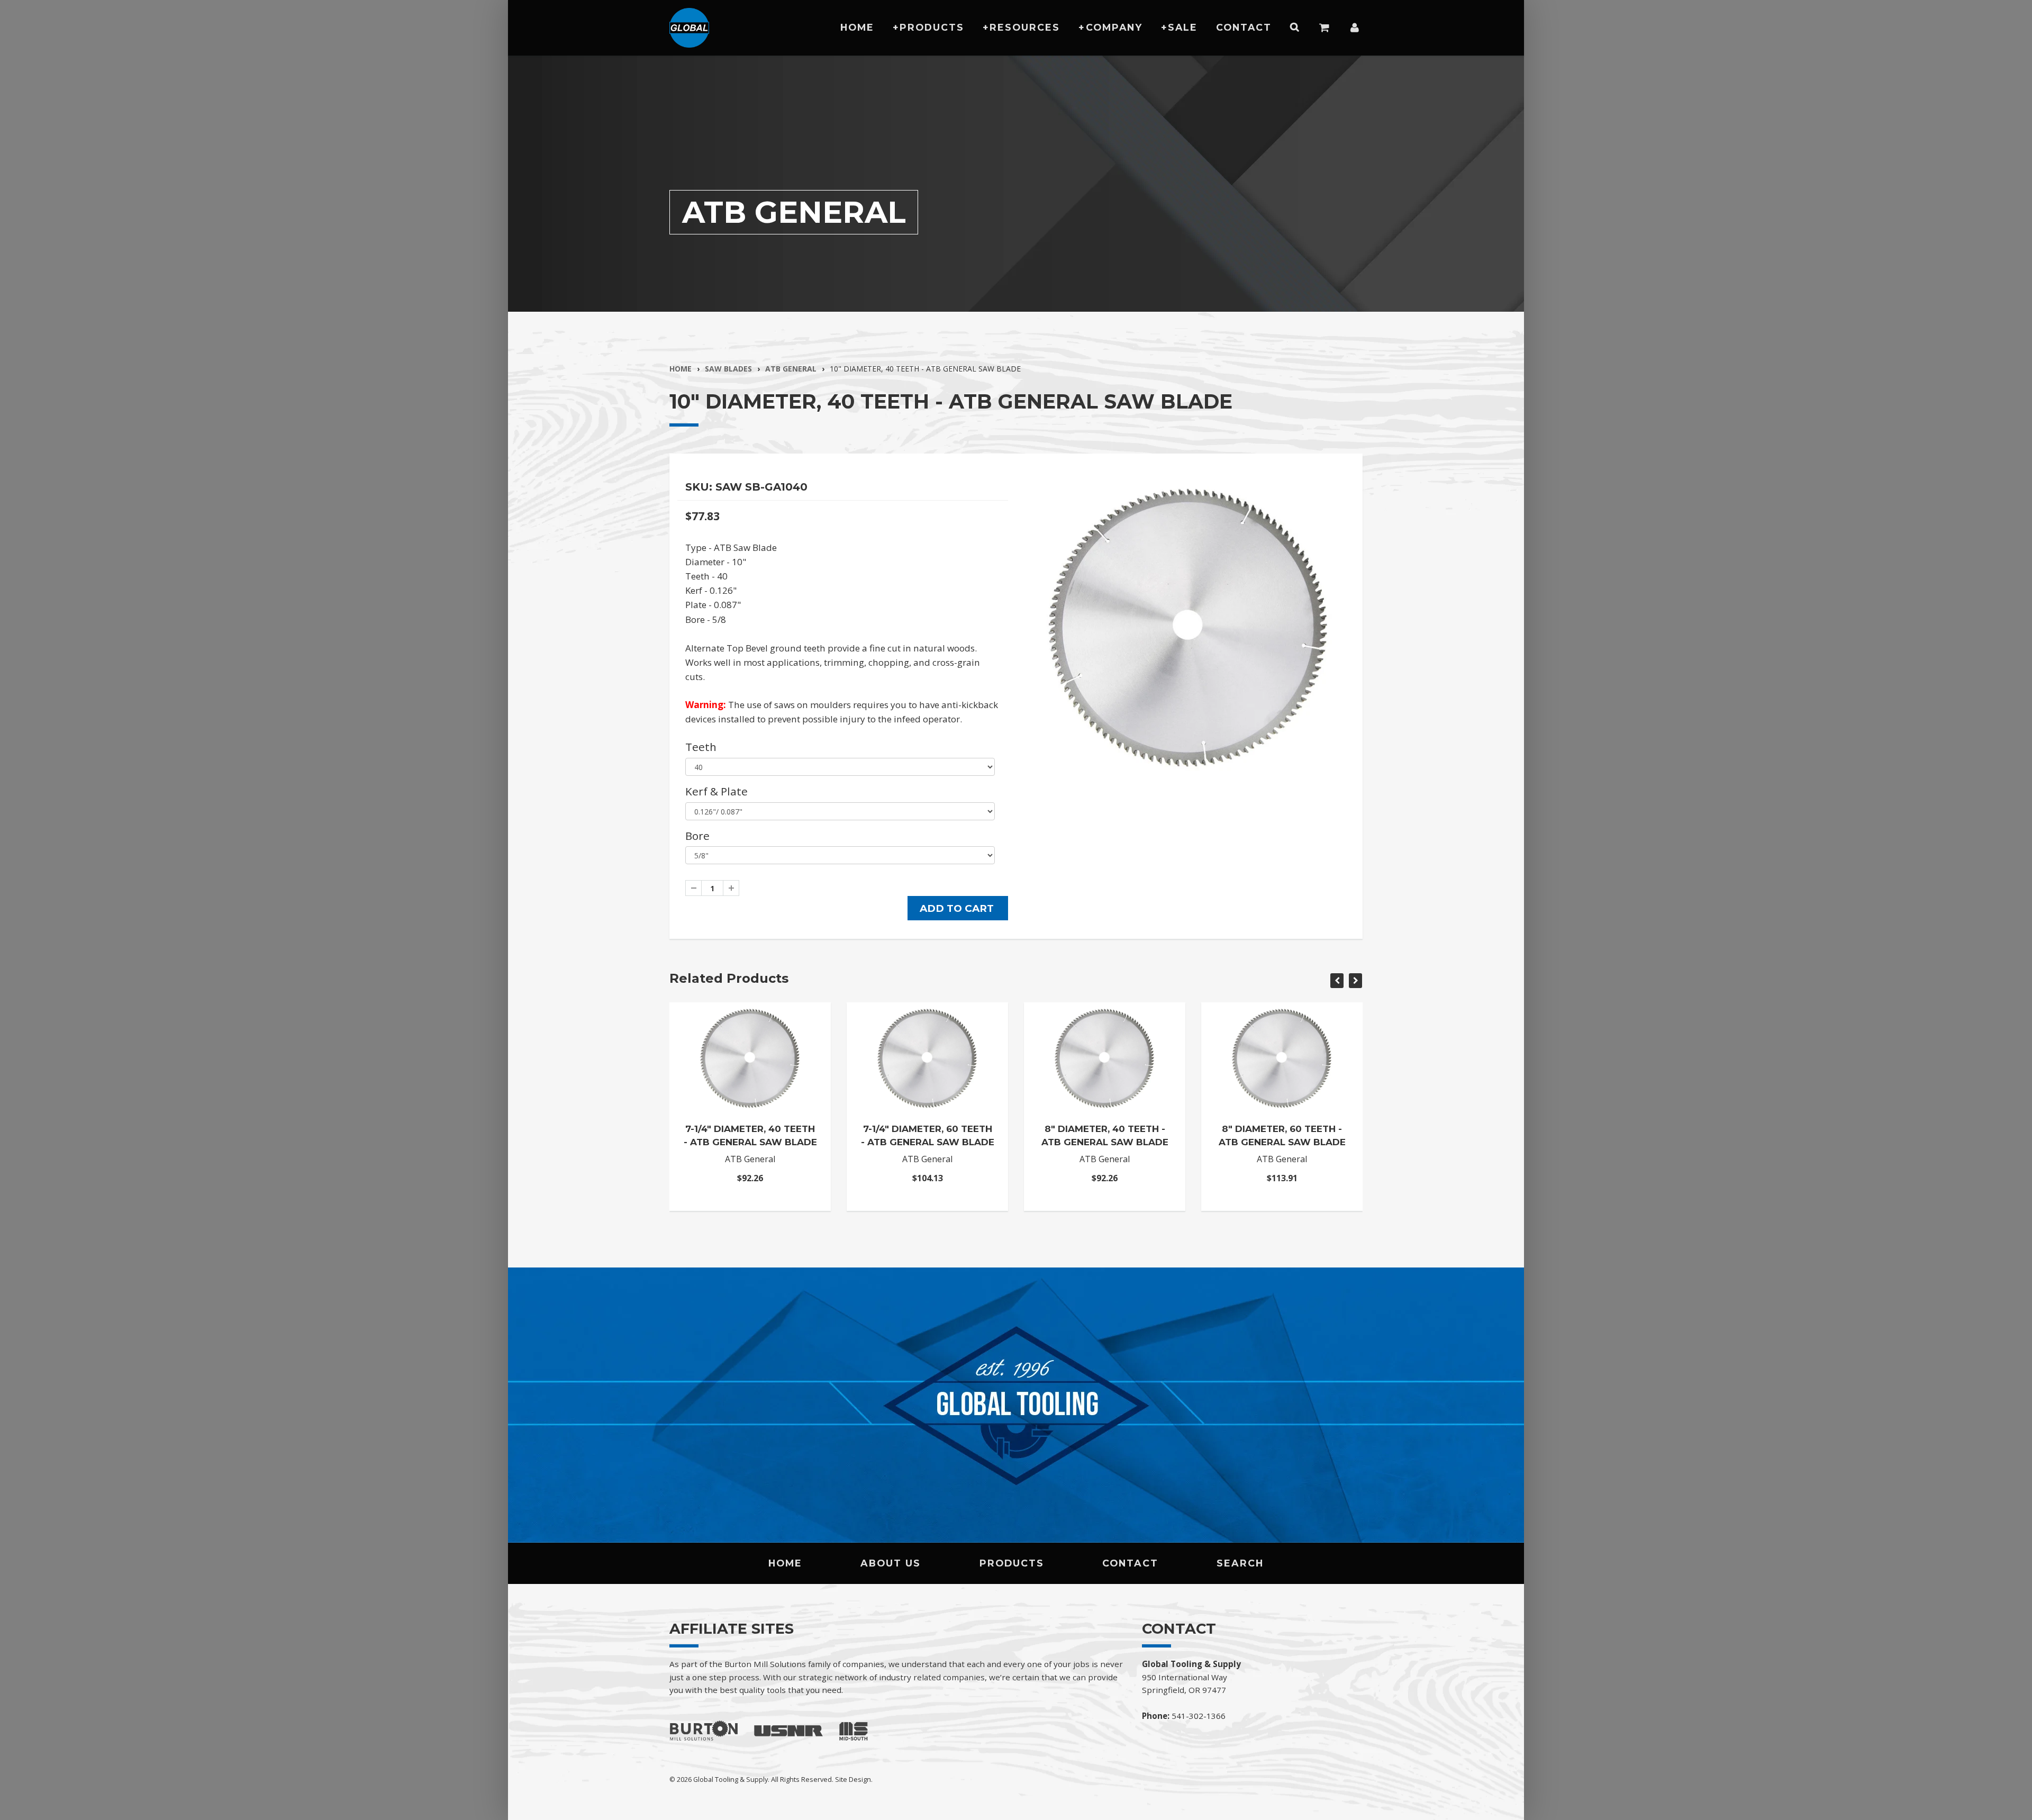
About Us (891, 1563)
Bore (697, 836)
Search (1240, 1563)
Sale (1183, 27)
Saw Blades (728, 369)
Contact (1244, 27)
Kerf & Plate (716, 791)
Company (1114, 27)
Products (932, 27)
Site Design (853, 1779)
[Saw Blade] (1189, 626)
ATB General (791, 369)
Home (857, 27)
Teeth (701, 747)
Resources (1025, 27)
